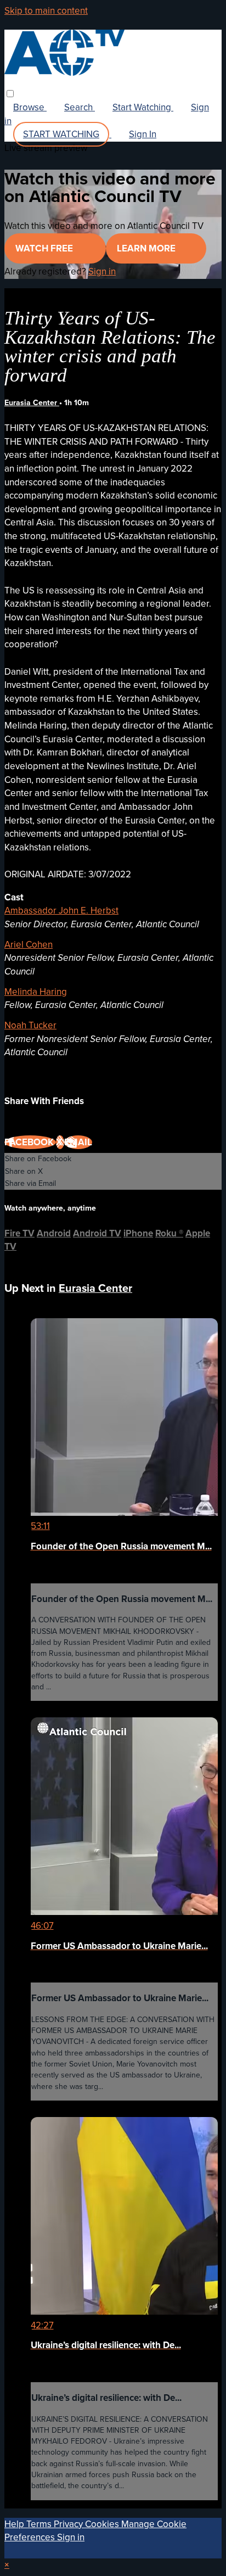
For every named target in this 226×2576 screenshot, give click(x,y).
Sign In (143, 134)
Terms (40, 2524)
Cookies (103, 2524)
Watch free (45, 248)
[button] (10, 94)
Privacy (69, 2524)
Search (80, 107)
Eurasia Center (32, 403)
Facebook (30, 1142)
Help (15, 2524)
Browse (30, 107)
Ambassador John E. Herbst (61, 911)
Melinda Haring (36, 992)
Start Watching (143, 107)
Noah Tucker (30, 1025)
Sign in (102, 271)
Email (78, 1142)
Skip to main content (46, 11)
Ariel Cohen (29, 945)
